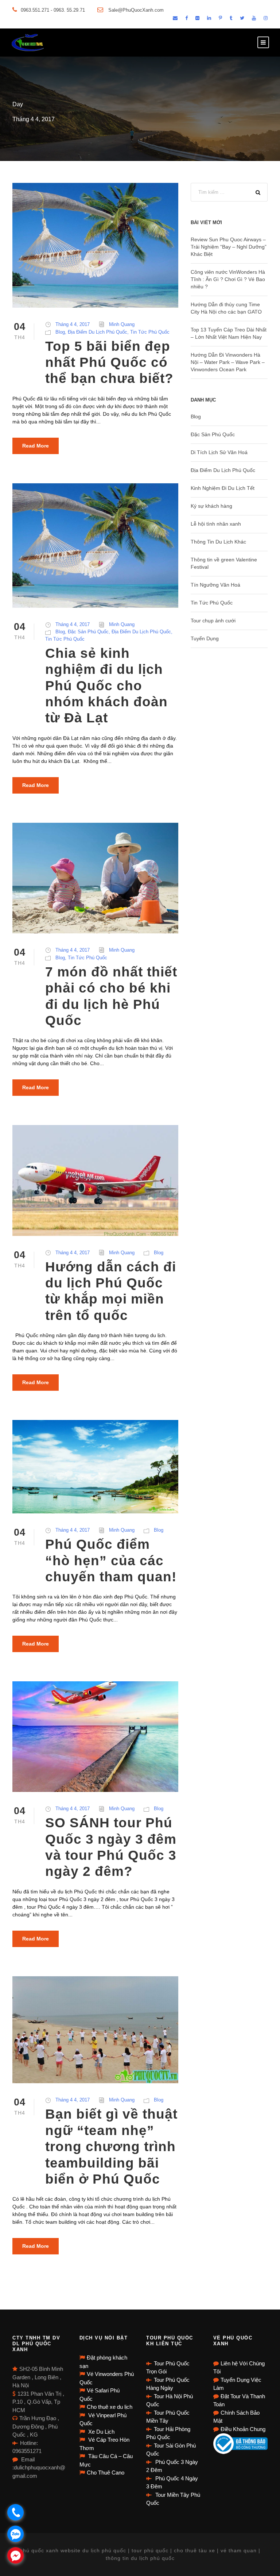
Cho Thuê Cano (106, 2473)
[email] (175, 18)
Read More (36, 446)
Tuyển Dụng (205, 638)
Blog (60, 332)
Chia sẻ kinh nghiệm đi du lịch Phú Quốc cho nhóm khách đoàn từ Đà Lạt (106, 686)
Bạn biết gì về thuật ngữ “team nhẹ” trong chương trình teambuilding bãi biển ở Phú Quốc (111, 2147)
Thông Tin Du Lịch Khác (218, 542)
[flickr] (197, 18)
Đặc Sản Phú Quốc (88, 632)
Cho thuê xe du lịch (110, 2407)
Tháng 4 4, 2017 (73, 324)
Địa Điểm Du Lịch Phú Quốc (98, 332)
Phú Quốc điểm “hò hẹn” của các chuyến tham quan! (111, 1560)
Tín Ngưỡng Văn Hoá (215, 585)
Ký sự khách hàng (211, 506)
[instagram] (266, 18)
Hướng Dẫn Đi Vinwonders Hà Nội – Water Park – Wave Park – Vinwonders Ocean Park (228, 362)
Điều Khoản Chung (243, 2429)
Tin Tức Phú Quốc (150, 332)
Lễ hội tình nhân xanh (216, 524)
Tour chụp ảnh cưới (213, 621)
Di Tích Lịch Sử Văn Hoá (219, 452)
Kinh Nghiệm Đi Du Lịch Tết (223, 488)
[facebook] (186, 18)
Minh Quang (122, 324)
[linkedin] (209, 18)
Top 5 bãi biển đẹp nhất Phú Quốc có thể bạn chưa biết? (109, 362)
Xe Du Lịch (101, 2432)
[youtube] (254, 18)
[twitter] (242, 18)
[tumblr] (231, 18)
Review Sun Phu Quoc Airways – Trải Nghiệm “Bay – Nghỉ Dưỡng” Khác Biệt (229, 247)
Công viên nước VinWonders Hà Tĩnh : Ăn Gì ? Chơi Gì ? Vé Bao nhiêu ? (228, 279)
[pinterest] (220, 18)
